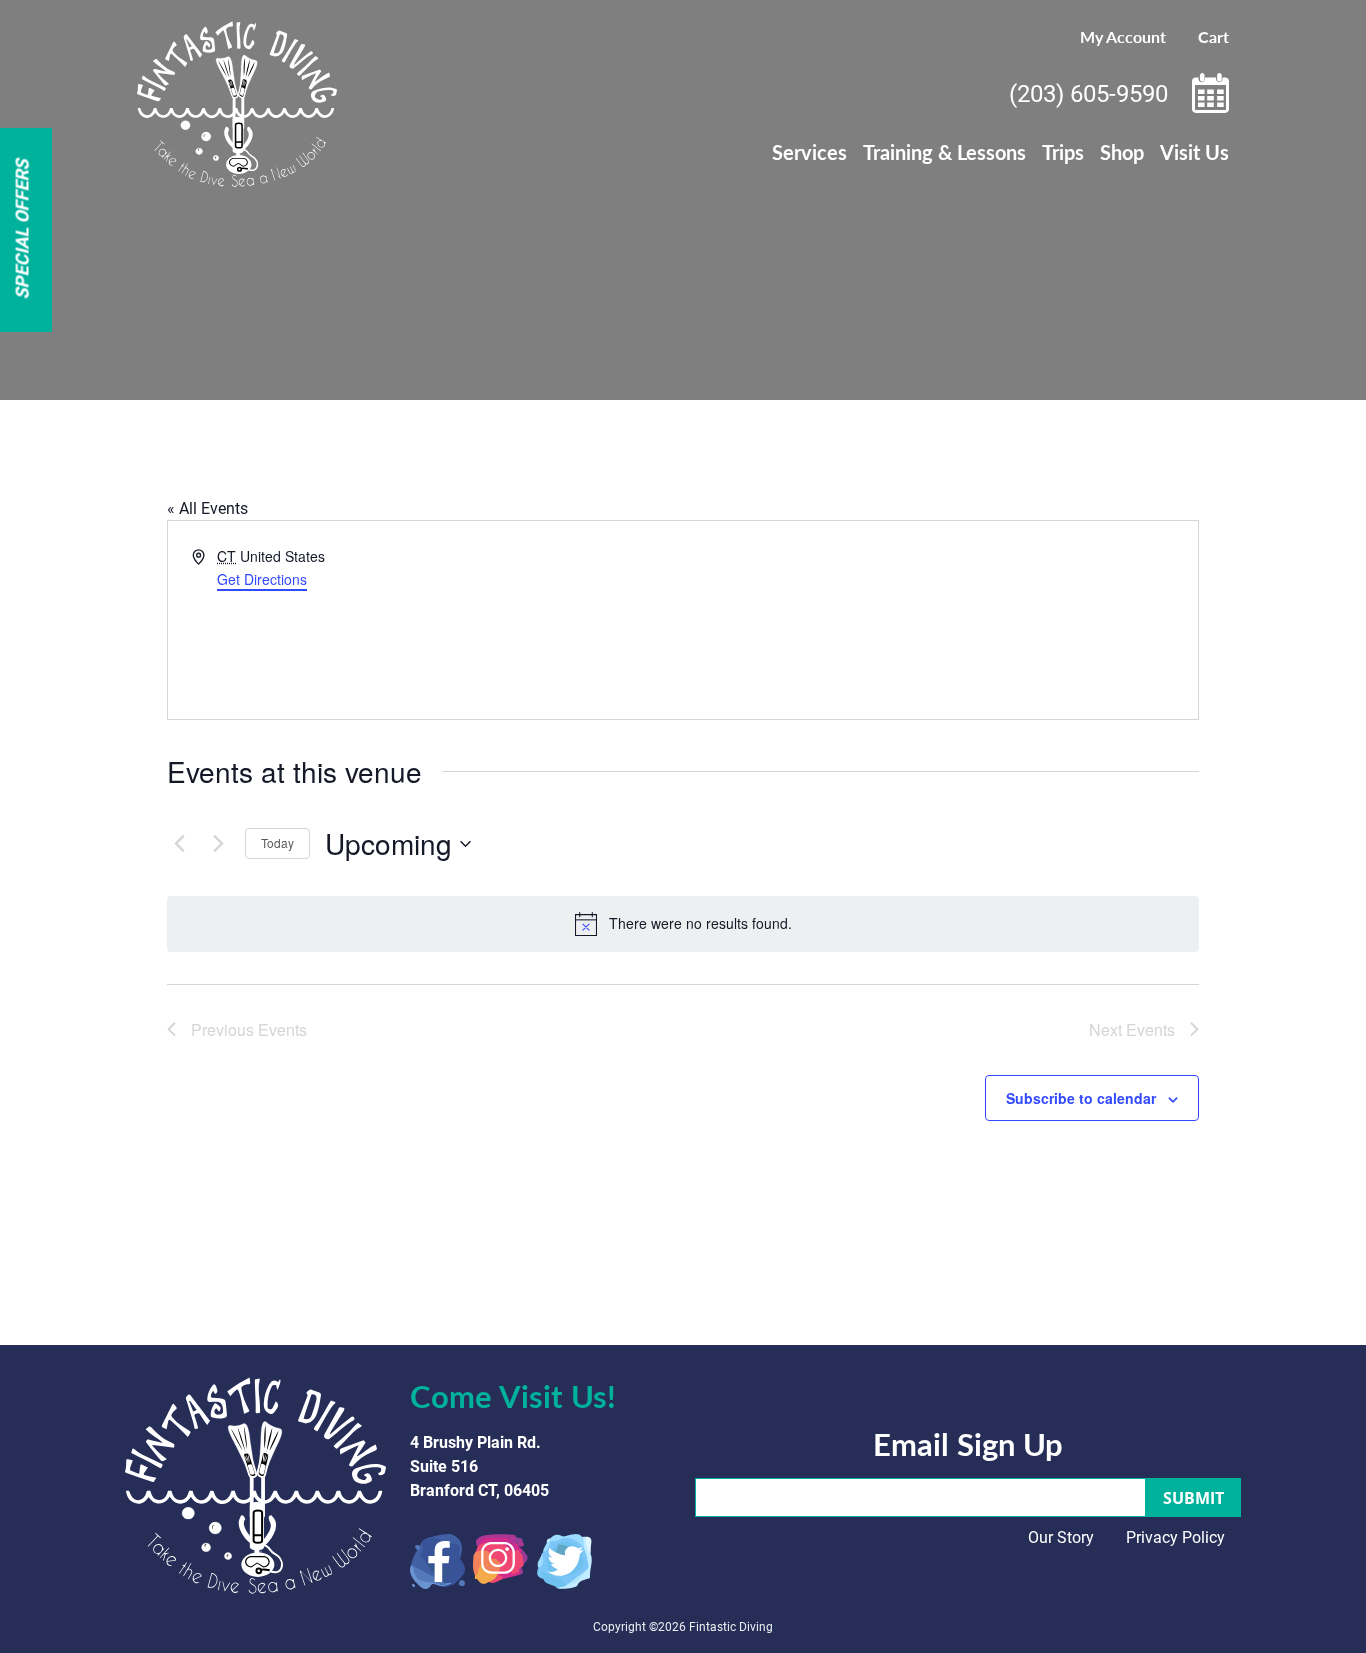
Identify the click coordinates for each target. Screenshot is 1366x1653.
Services (809, 152)
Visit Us (1194, 152)
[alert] (683, 924)
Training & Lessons (944, 152)
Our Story (1061, 1536)
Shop (1122, 152)
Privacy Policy (1175, 1536)
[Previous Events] (179, 844)
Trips (1063, 152)
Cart (1213, 36)
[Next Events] (218, 844)
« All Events (207, 507)
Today (277, 842)
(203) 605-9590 (1088, 93)
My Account (1123, 36)
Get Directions (262, 579)
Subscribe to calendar (1081, 1098)
